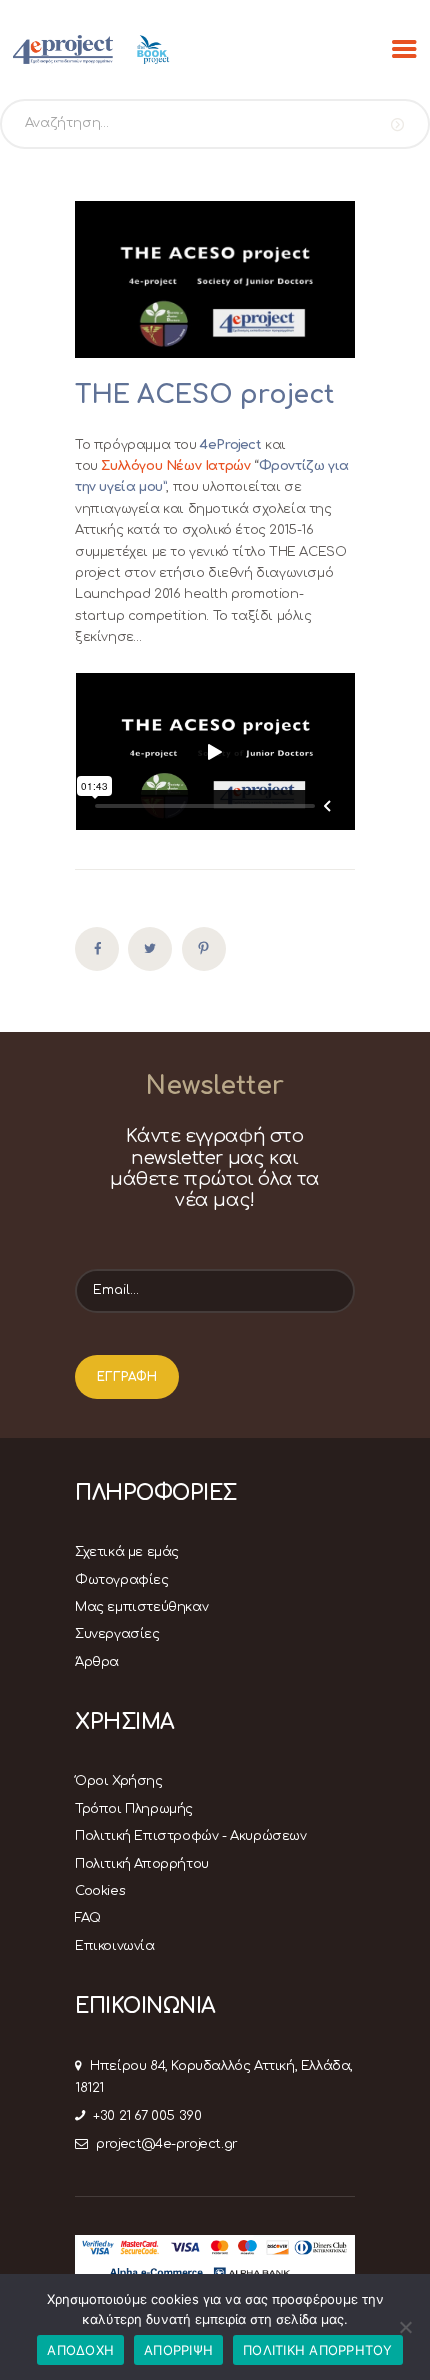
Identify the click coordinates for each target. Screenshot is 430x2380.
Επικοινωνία (115, 1946)
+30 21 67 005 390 (147, 2116)
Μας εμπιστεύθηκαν (141, 1607)
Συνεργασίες (117, 1634)
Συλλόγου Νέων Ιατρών (175, 466)
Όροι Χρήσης (119, 1781)
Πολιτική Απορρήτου (142, 1864)
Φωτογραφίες (122, 1580)
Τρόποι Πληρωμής (134, 1809)
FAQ (88, 1918)
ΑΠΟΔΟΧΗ (80, 2350)
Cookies (100, 1891)
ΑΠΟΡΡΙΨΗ (178, 2350)
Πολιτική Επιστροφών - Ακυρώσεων (191, 1836)
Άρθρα (97, 1662)
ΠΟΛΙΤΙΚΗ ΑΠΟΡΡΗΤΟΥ (318, 2350)
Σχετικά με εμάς (127, 1552)
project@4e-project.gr (167, 2144)
